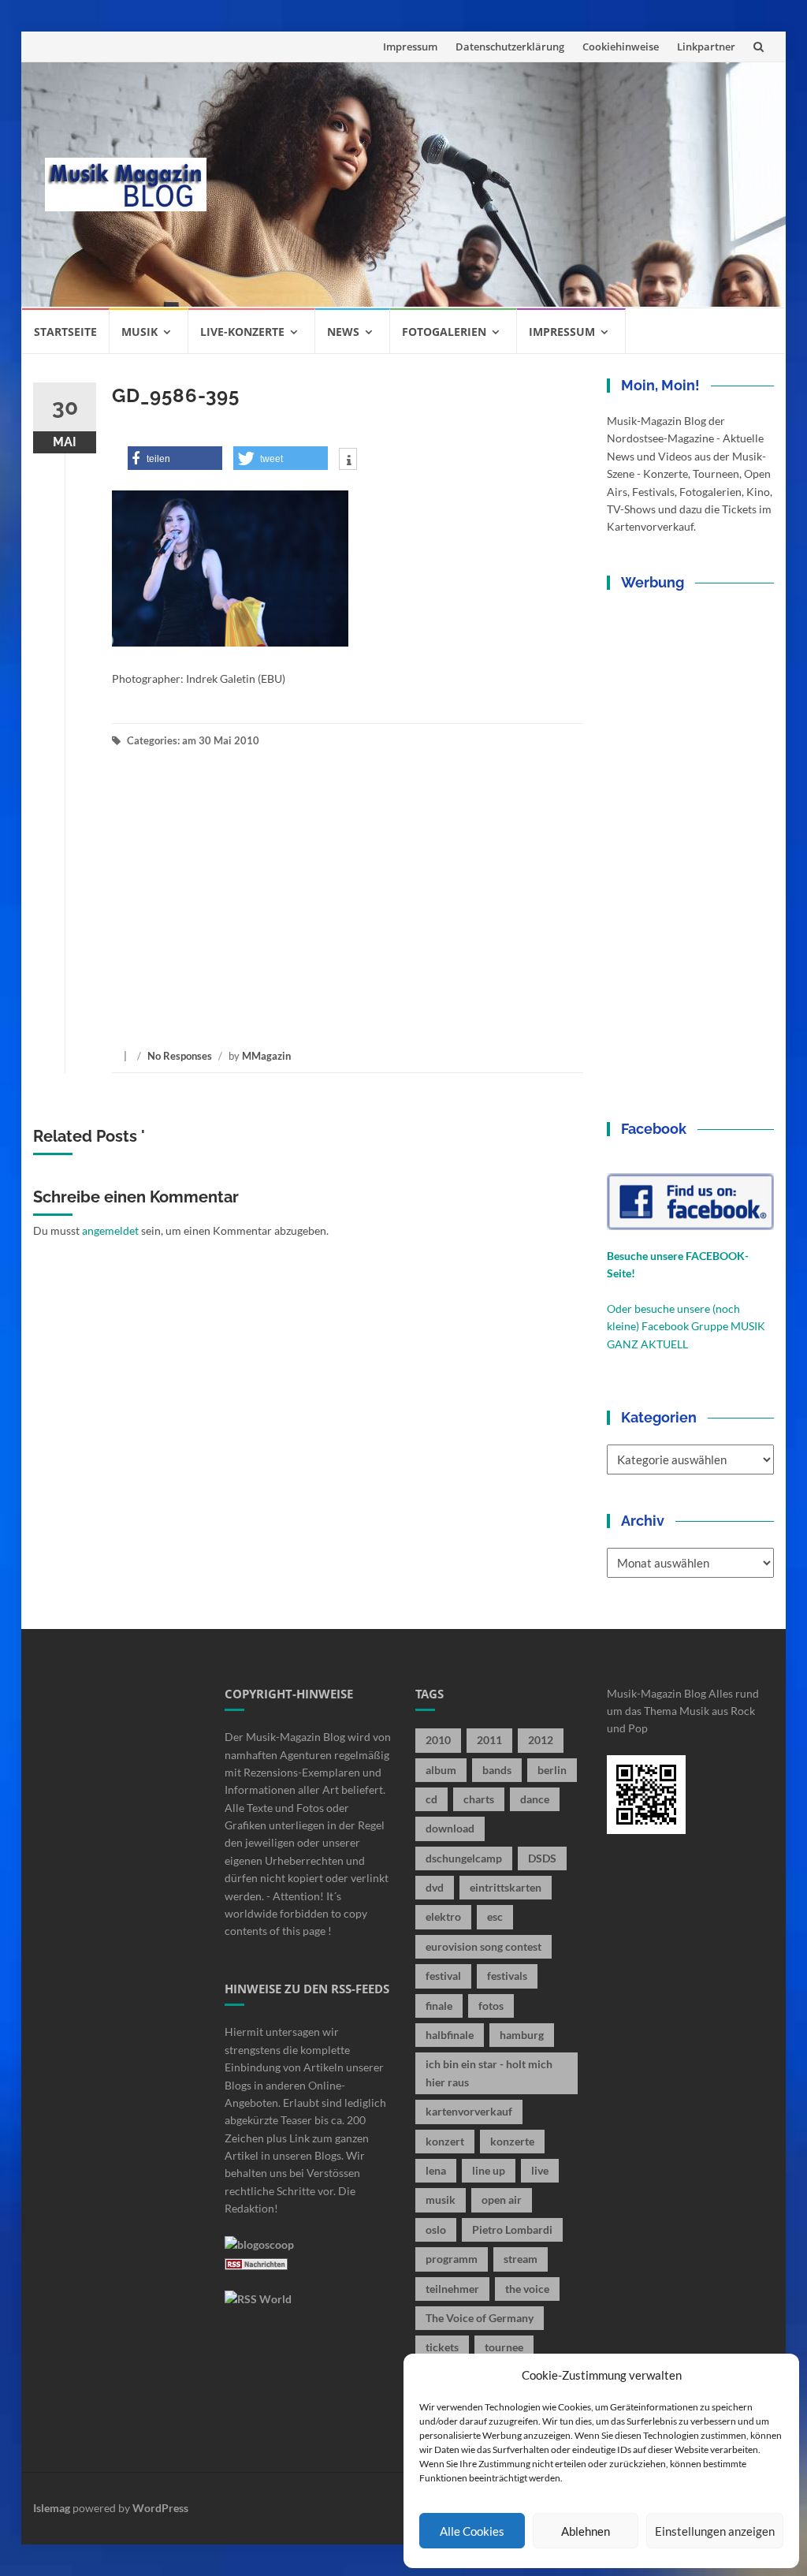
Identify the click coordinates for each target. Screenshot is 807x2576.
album (441, 1770)
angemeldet (110, 1230)
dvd (435, 1887)
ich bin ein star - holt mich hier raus (489, 2073)
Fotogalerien (444, 332)
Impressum (410, 47)
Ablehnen (586, 2531)
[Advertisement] (496, 185)
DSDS (542, 1858)
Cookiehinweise (621, 47)
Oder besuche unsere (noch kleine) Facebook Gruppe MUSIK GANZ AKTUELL (686, 1326)
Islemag (52, 2508)
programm (452, 2259)
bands (497, 1770)
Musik (139, 332)
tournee (504, 2347)
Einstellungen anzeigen (715, 2531)
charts (479, 1799)
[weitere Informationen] (348, 460)
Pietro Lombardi (512, 2229)
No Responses (180, 1056)
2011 (489, 1740)
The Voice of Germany (480, 2318)
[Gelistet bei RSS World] (258, 2297)
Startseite (65, 332)
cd (431, 1799)
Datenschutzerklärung (510, 47)
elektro (443, 1916)
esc (495, 1916)
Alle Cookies (472, 2531)
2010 (438, 1740)
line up (489, 2170)
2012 (541, 1740)
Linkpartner (706, 47)
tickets (442, 2347)
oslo (436, 2229)
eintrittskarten (506, 1887)
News (343, 332)
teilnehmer (452, 2289)
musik (441, 2199)
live (540, 2170)
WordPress (160, 2508)
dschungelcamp (464, 1858)
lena (436, 2170)
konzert (445, 2141)
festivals (507, 1976)
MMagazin (266, 1056)
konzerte (512, 2141)
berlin (552, 1770)
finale (439, 2006)
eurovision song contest (483, 1946)
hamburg (522, 2035)
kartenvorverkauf (469, 2111)
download (450, 1828)
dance (535, 1799)
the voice (527, 2289)
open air (502, 2199)
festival (443, 1976)
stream (521, 2259)
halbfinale (450, 2035)
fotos (491, 2006)
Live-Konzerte (242, 332)
